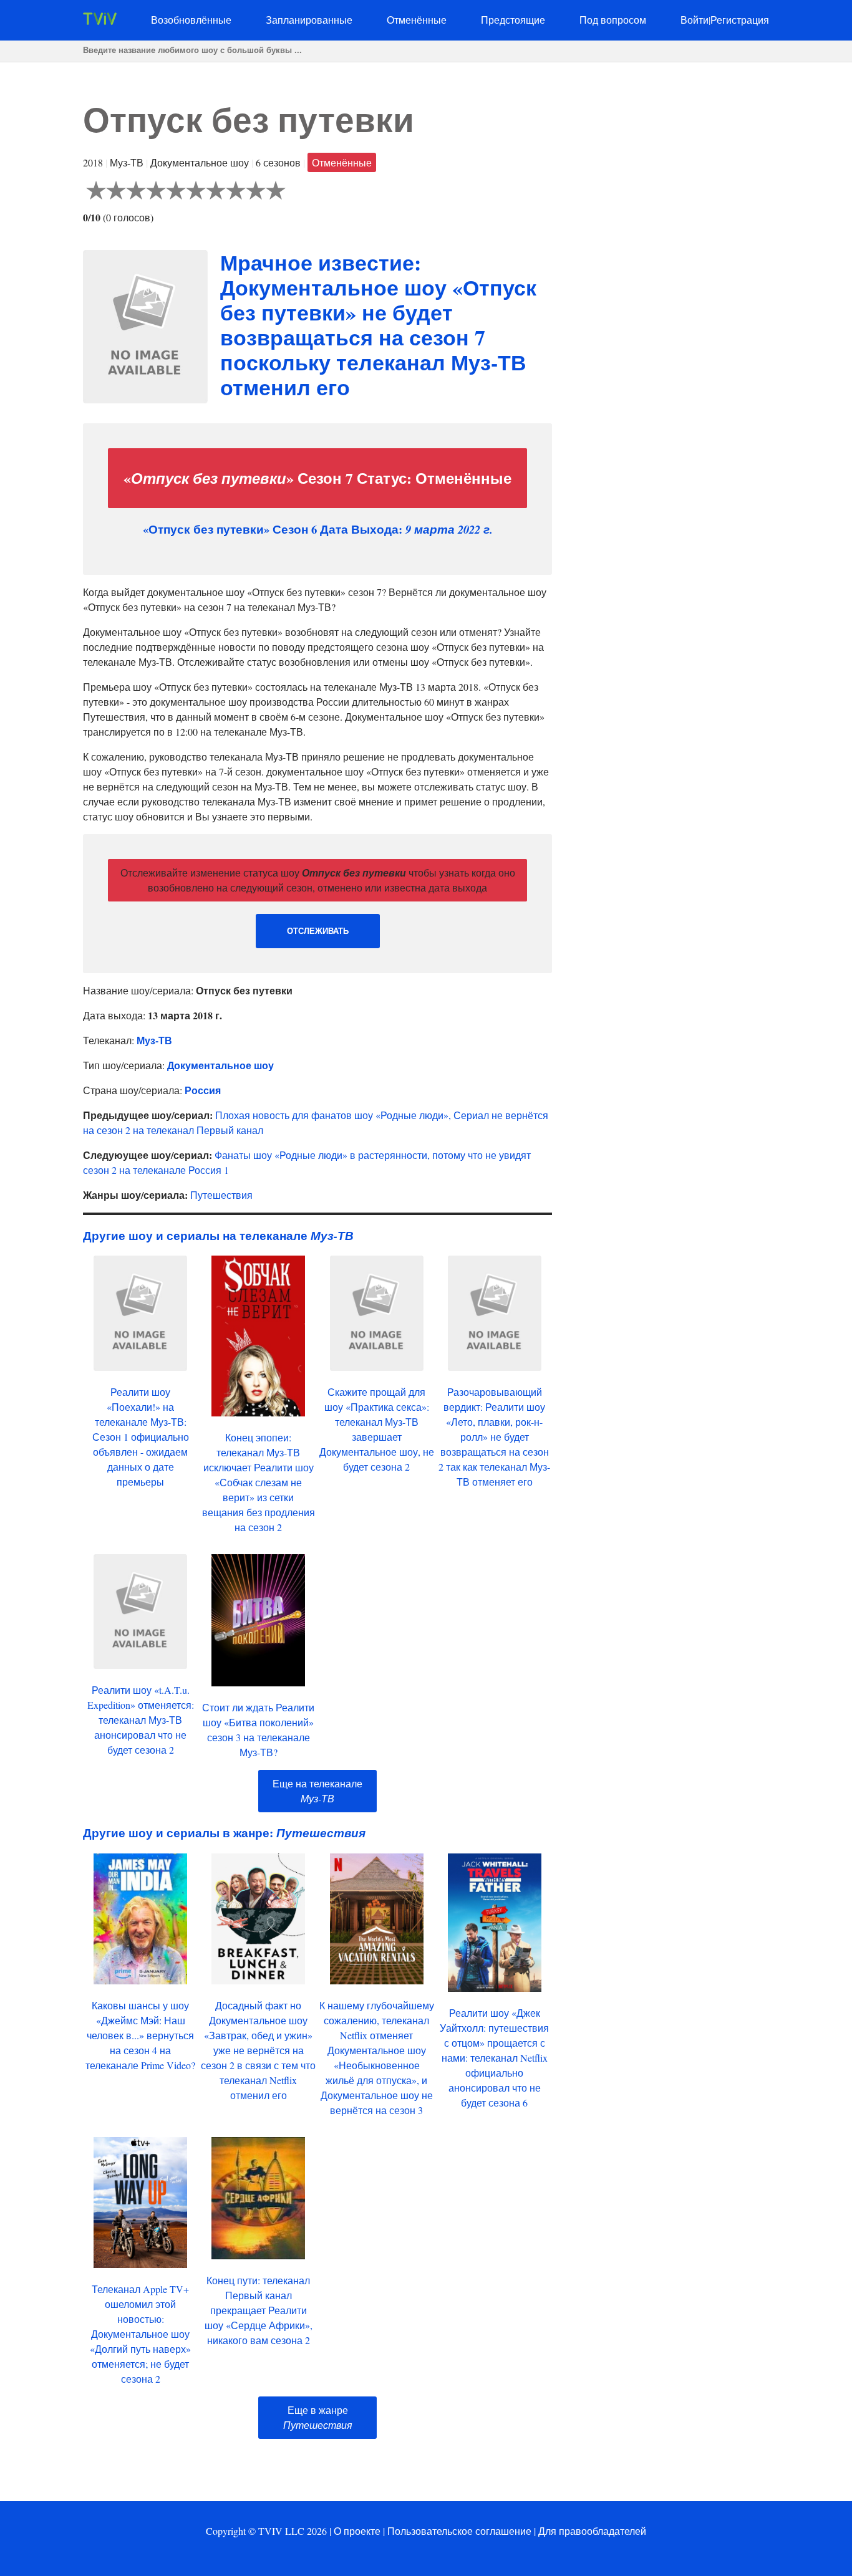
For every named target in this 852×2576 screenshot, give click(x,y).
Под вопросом (613, 20)
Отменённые (417, 20)
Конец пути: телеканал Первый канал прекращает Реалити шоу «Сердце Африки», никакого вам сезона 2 (259, 2310)
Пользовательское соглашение (459, 2531)
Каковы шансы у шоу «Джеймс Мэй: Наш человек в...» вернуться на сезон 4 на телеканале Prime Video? (140, 2035)
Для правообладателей (592, 2531)
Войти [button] (695, 20)
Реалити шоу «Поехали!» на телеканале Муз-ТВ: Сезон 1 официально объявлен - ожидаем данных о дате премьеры (141, 1437)
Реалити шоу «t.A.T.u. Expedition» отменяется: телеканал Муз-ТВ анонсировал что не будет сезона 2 (141, 1720)
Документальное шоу (220, 1065)
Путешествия (221, 1195)
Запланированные (309, 20)
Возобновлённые (191, 20)
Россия (203, 1090)
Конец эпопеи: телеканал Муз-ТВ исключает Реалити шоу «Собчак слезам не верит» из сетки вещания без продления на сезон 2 (259, 1482)
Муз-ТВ (154, 1040)
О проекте (357, 2531)
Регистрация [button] (740, 20)
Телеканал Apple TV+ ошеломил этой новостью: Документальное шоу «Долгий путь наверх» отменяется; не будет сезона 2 (140, 2334)
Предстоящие (513, 20)
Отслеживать (318, 931)
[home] (100, 21)
